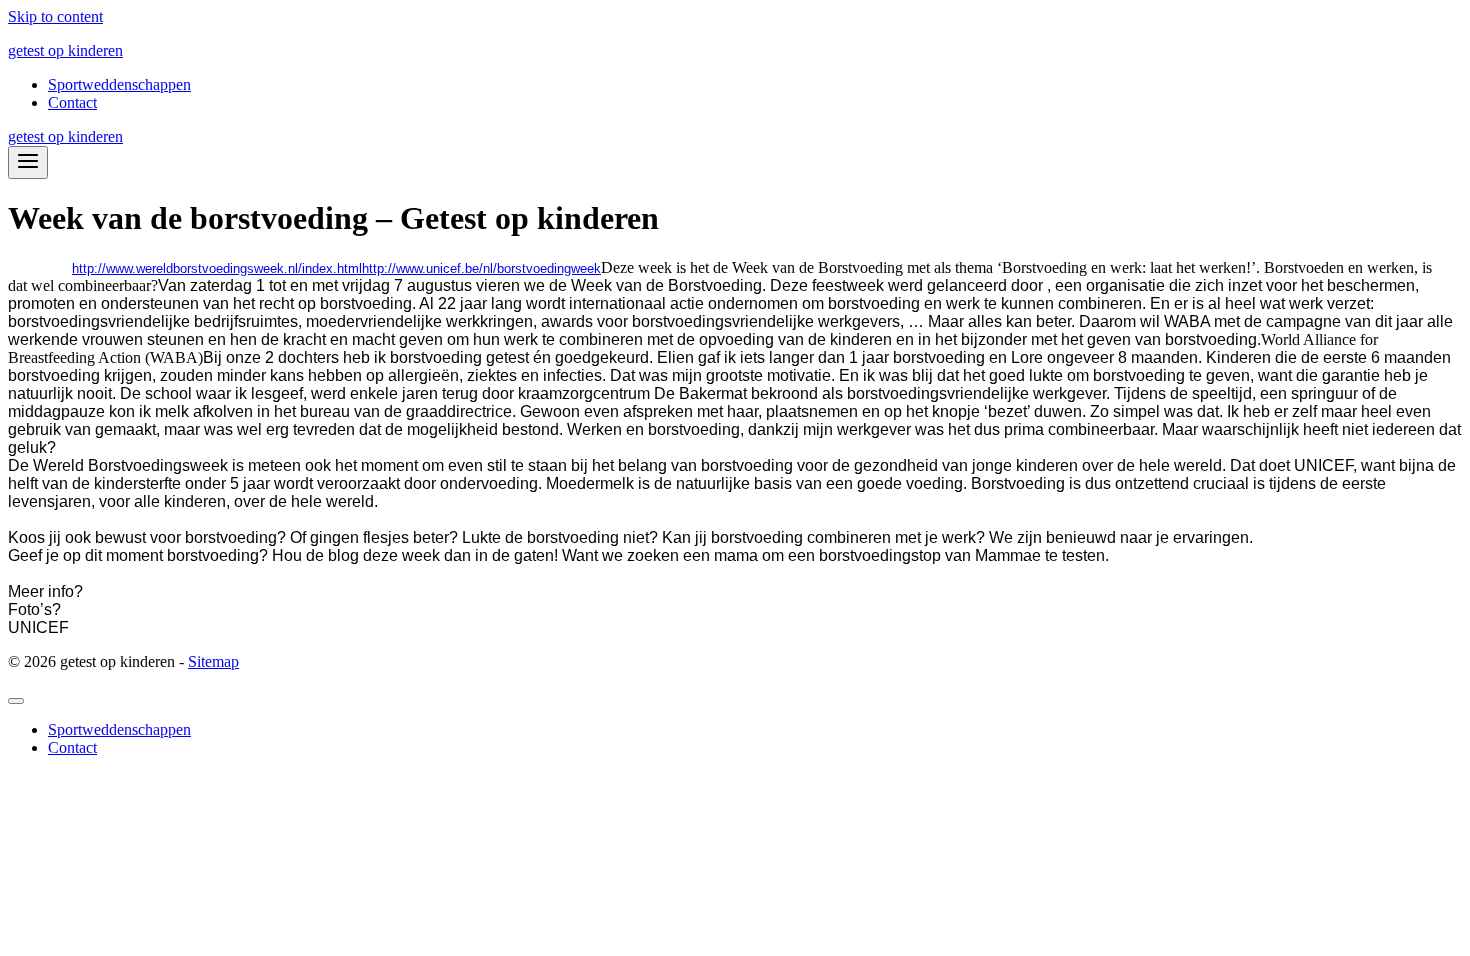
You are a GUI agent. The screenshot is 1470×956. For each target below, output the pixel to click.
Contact (72, 102)
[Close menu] (16, 701)
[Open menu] (28, 162)
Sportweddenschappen (119, 84)
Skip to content (55, 16)
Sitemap (213, 661)
